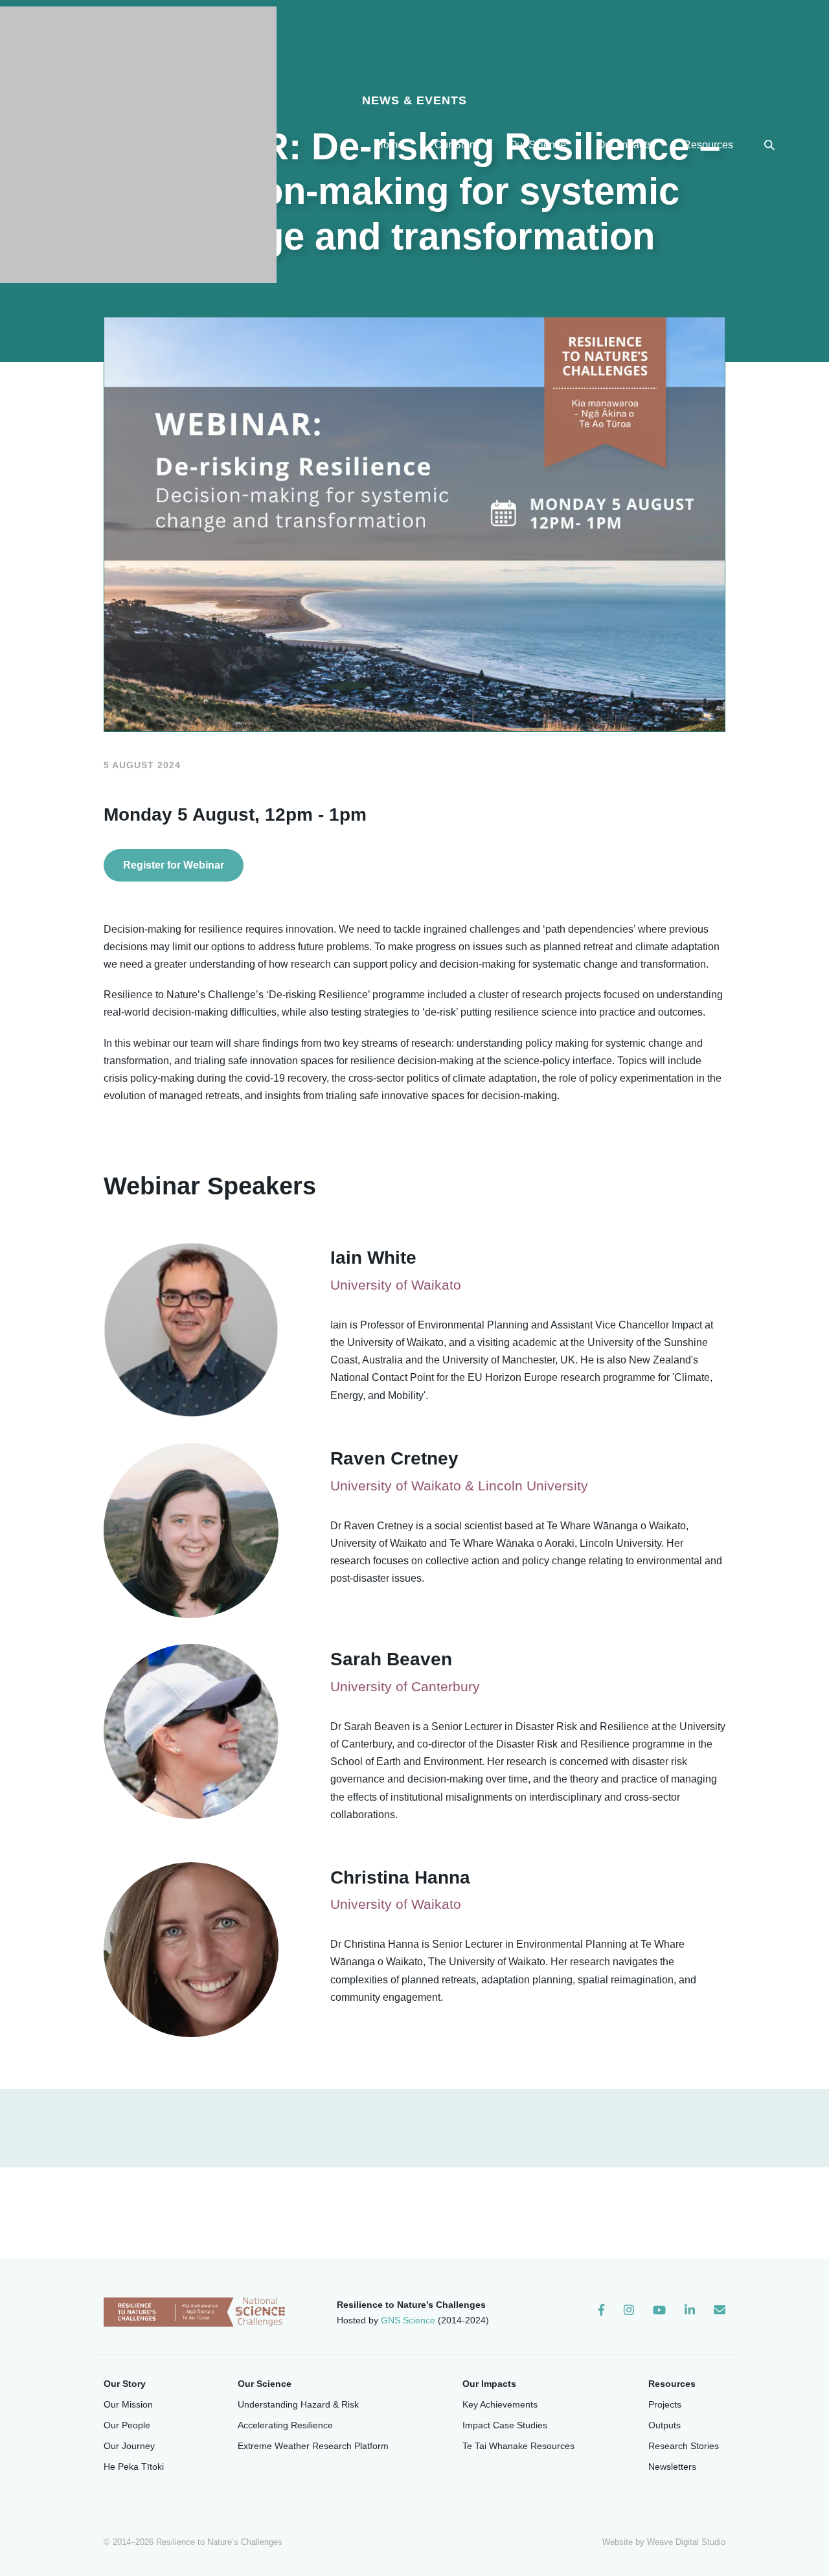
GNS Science (408, 2320)
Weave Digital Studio (686, 2542)
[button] (769, 145)
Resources (708, 145)
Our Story (456, 145)
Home (390, 145)
